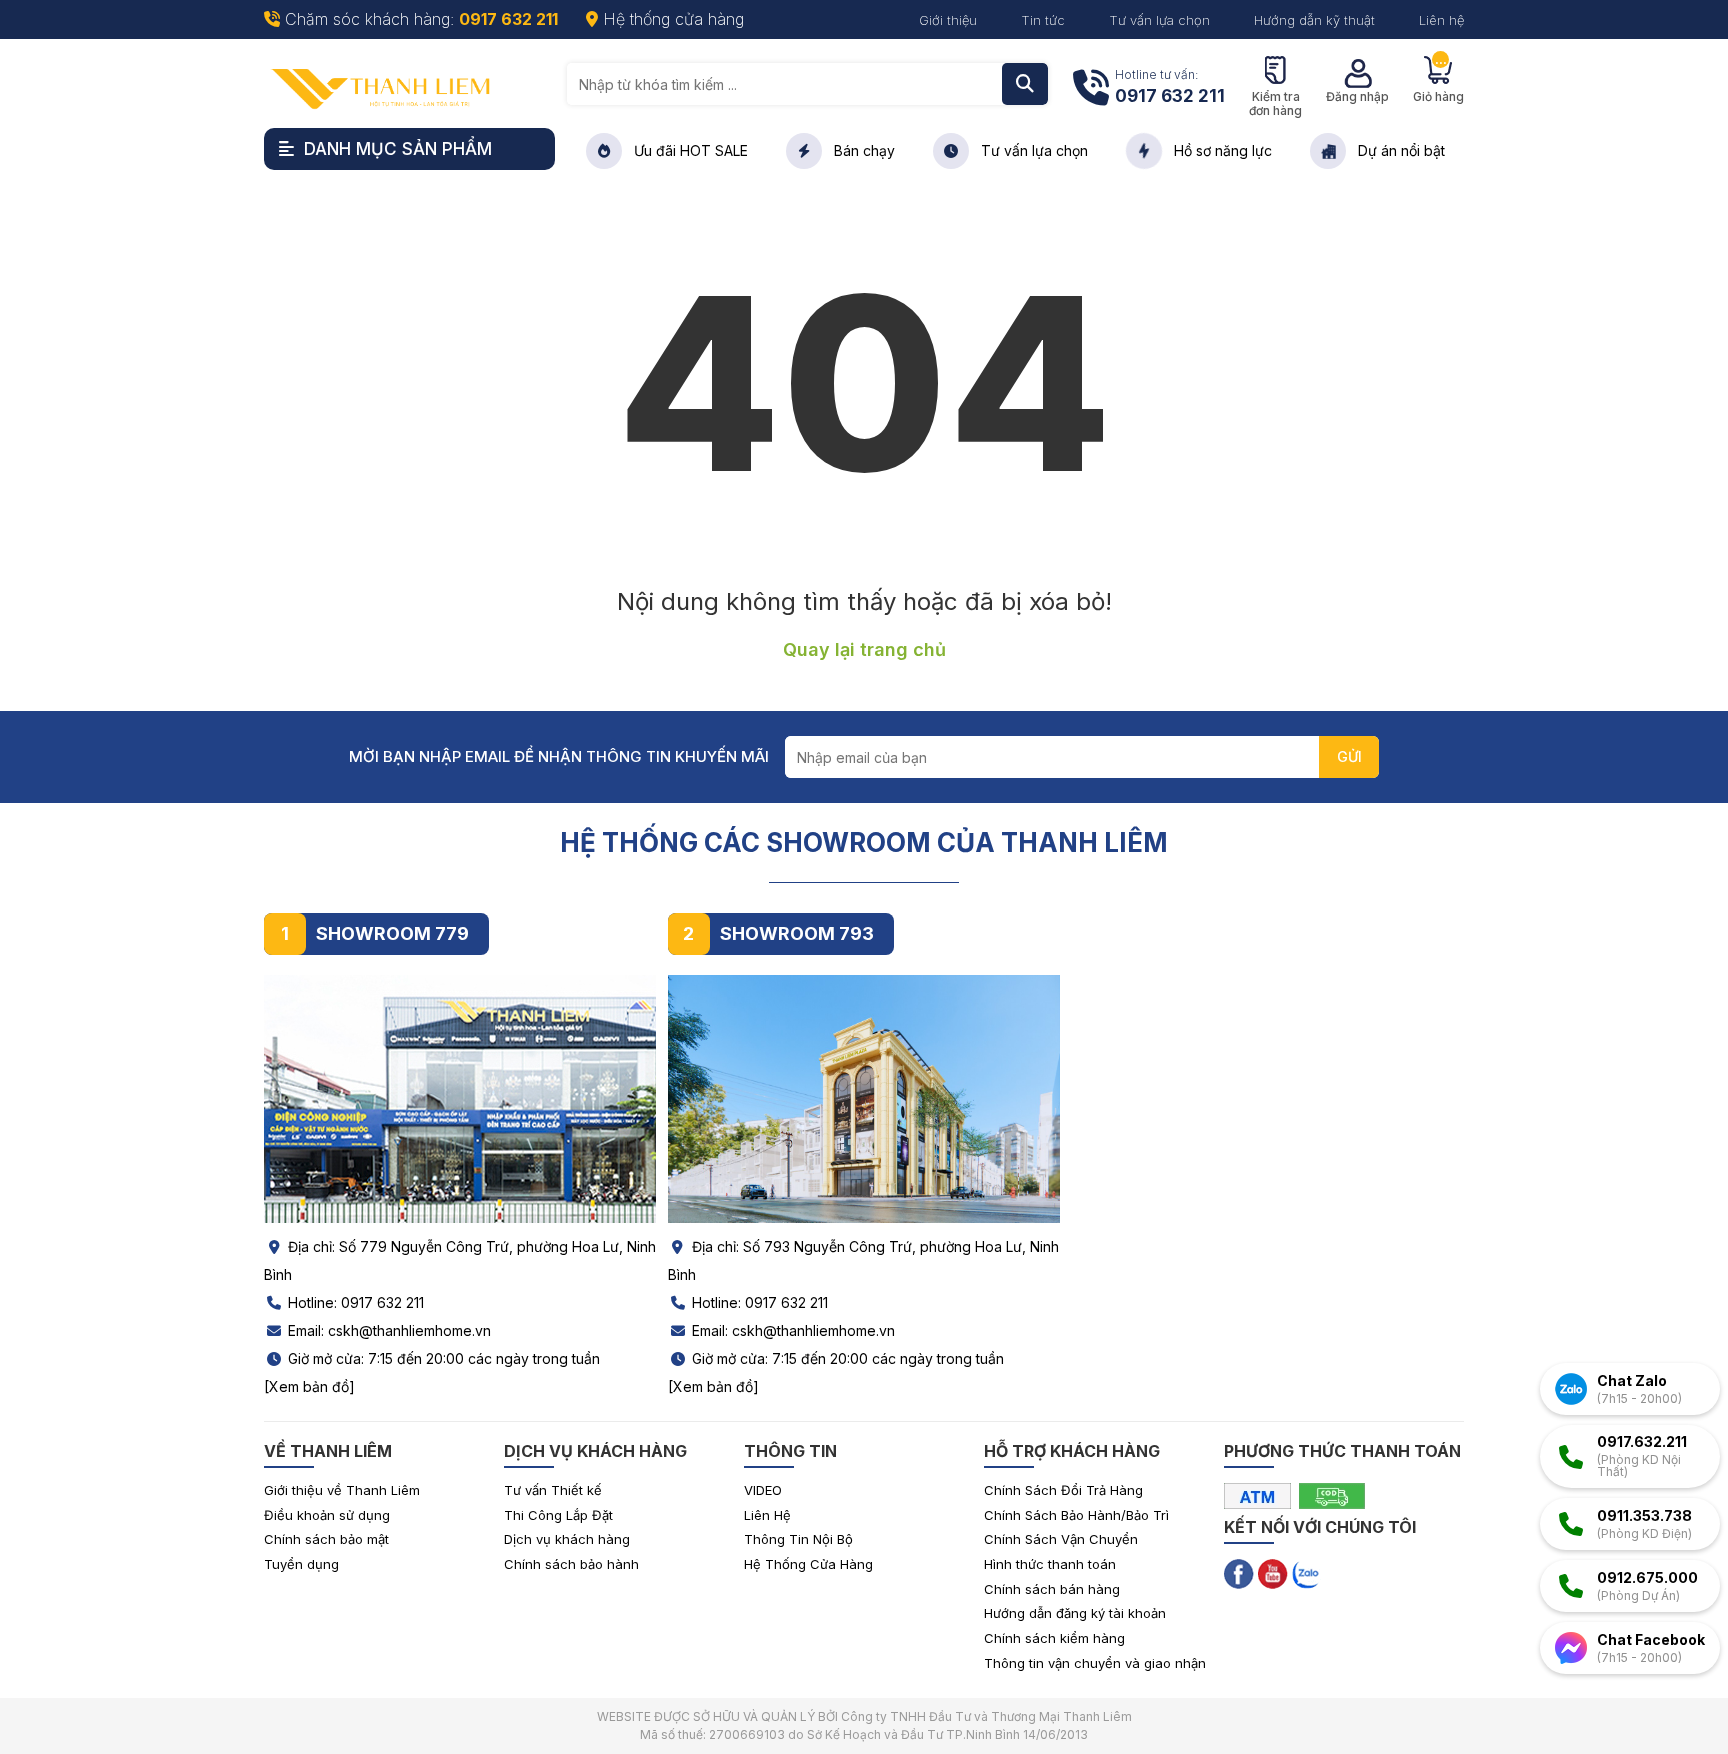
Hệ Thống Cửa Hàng (808, 1564)
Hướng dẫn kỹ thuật (1314, 20)
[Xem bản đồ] (309, 1386)
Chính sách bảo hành (571, 1564)
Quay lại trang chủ (864, 649)
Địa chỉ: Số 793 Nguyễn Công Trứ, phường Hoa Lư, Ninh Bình (863, 1260)
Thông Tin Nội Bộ (798, 1539)
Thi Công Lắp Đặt (558, 1515)
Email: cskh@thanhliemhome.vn (387, 1330)
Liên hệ (1441, 20)
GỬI (1349, 756)
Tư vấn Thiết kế (553, 1490)
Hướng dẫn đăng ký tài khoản (1075, 1613)
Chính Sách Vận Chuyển (1061, 1539)
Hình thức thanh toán (1050, 1564)
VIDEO (763, 1490)
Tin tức (1043, 20)
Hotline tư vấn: (1170, 86)
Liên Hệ (767, 1515)
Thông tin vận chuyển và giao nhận (1095, 1663)
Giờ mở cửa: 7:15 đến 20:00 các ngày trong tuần (442, 1358)
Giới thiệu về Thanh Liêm (342, 1490)
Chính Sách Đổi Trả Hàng (1063, 1490)
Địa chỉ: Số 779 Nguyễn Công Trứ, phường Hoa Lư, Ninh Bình (460, 1260)
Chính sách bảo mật (326, 1539)
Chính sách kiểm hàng (1054, 1638)
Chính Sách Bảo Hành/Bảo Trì (1076, 1515)
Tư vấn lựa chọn (1159, 20)
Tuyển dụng (301, 1564)
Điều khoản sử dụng (327, 1515)
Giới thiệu (948, 20)
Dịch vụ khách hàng (567, 1539)
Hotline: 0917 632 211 (354, 1302)
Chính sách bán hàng (1052, 1589)
